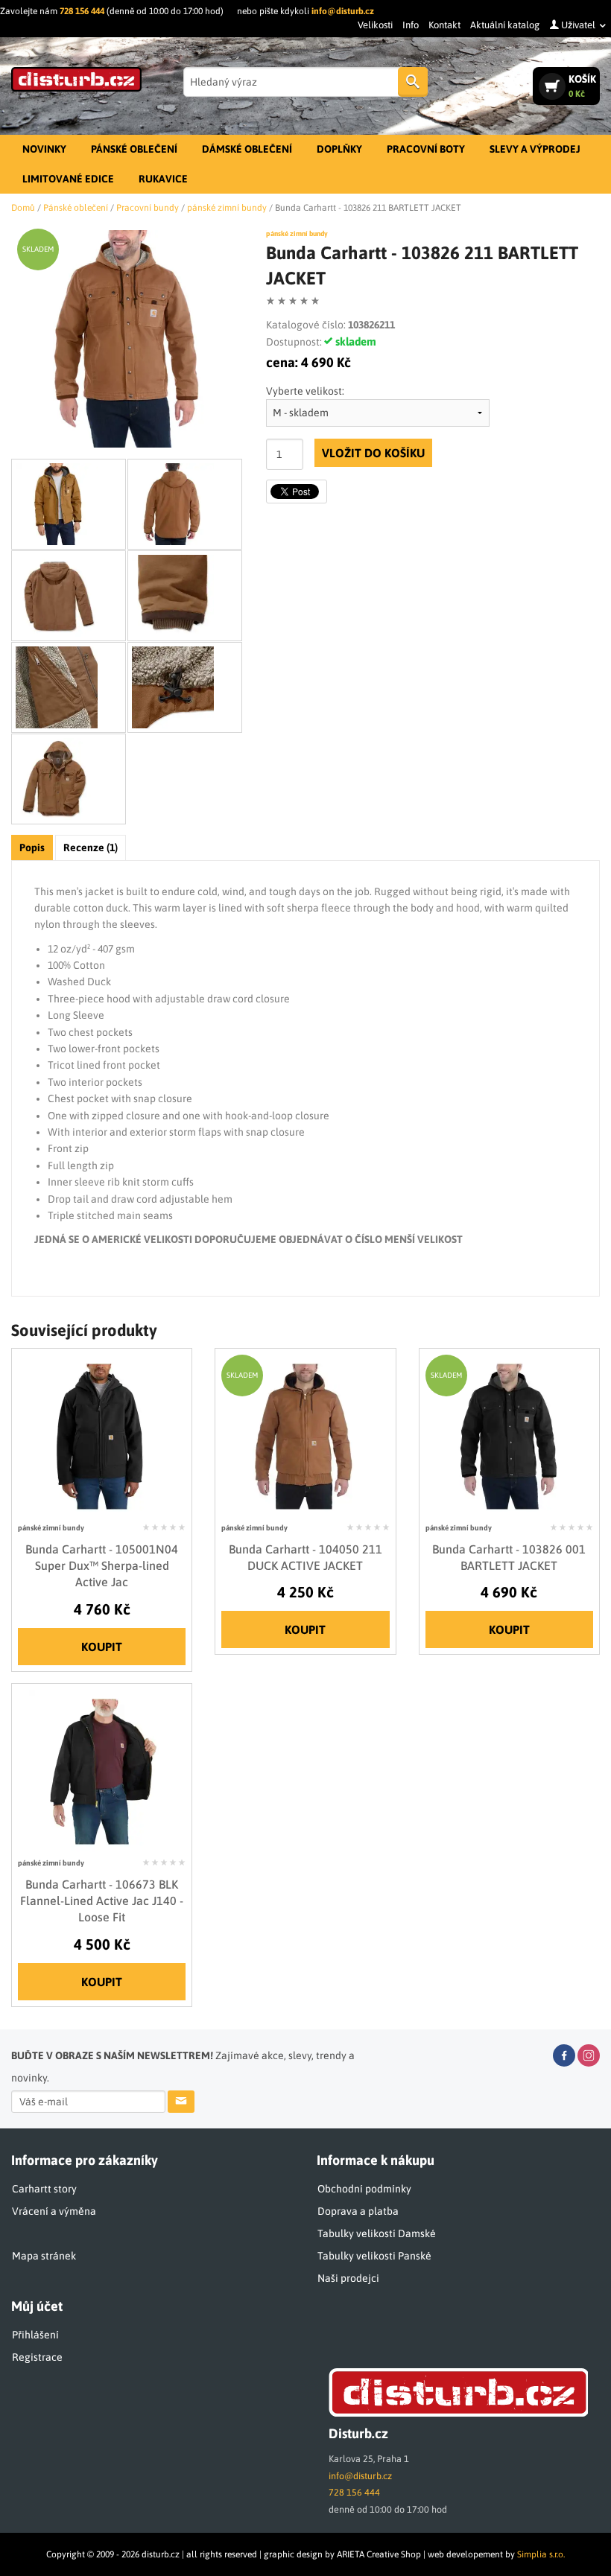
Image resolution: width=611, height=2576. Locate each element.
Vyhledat (413, 82)
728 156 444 (82, 11)
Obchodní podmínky (364, 2189)
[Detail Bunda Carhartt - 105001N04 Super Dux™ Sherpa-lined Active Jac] (102, 1435)
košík (582, 86)
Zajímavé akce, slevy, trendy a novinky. (183, 2067)
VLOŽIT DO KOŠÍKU (373, 453)
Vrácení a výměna (54, 2211)
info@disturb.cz (343, 11)
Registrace (37, 2357)
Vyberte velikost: (305, 391)
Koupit (102, 1647)
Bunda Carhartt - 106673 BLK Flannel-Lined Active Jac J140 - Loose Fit (102, 1901)
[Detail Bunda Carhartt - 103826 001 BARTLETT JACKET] (509, 1435)
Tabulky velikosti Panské (374, 2256)
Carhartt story (44, 2189)
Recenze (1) (91, 847)
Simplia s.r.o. (541, 2554)
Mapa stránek (44, 2256)
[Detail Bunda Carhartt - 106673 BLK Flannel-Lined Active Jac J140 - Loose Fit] (102, 1770)
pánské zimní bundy (297, 233)
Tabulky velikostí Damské (377, 2233)
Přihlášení (35, 2335)
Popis (32, 847)
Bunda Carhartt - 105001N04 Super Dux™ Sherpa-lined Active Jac (102, 1566)
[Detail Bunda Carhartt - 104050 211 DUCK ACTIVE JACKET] (305, 1435)
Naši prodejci (348, 2278)
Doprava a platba (358, 2211)
